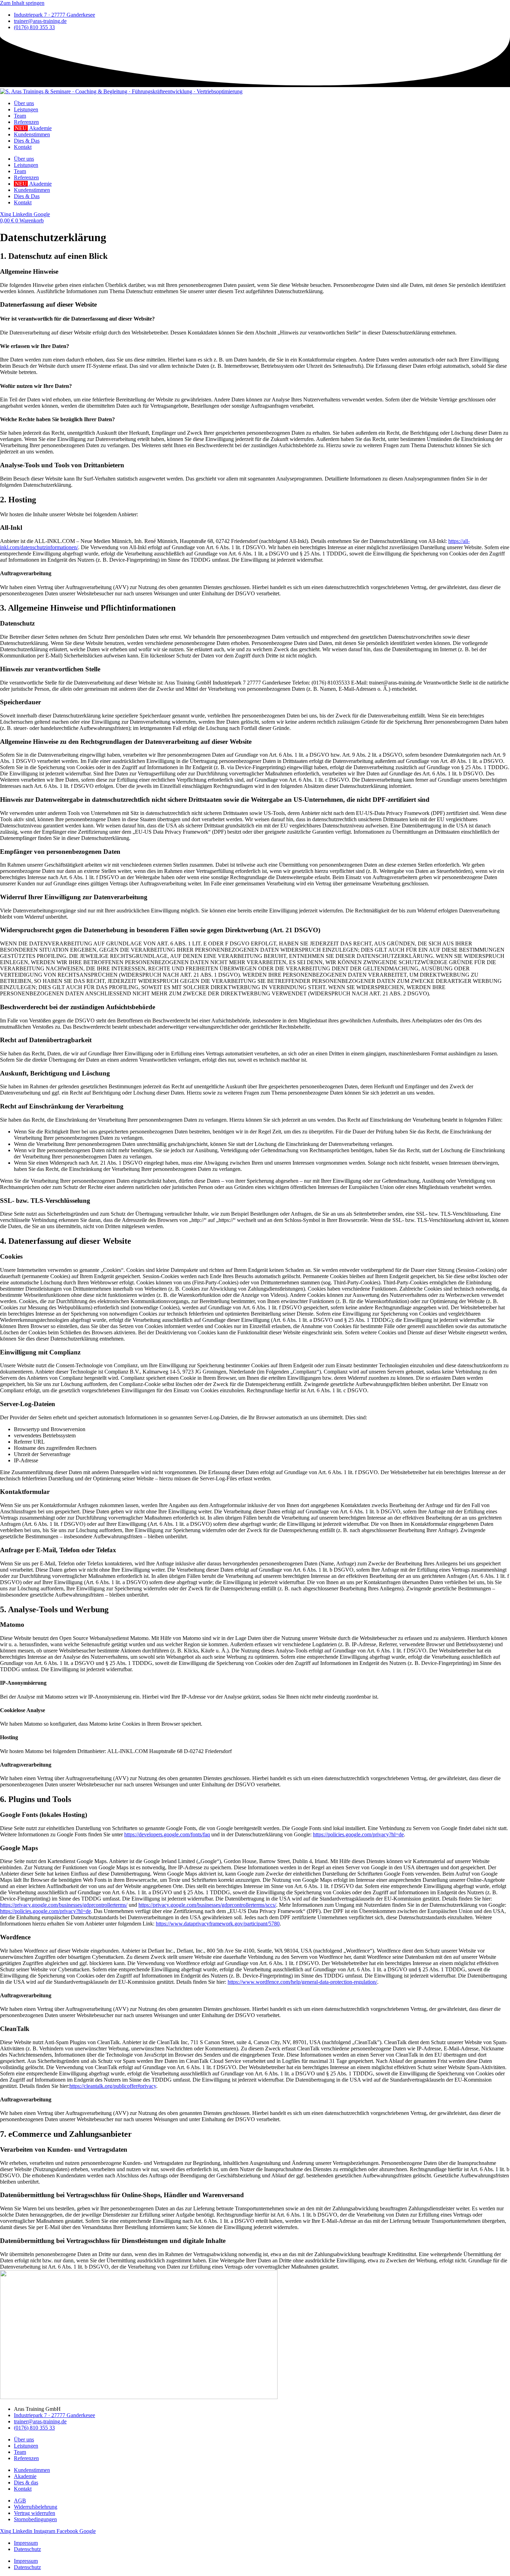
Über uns (24, 103)
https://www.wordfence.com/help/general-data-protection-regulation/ (302, 1982)
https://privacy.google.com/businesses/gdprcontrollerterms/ (64, 1905)
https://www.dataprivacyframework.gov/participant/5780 (218, 1924)
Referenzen (26, 122)
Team (20, 116)
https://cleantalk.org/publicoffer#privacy (113, 2086)
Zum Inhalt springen (22, 3)
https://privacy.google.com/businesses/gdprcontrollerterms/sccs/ (207, 1905)
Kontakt (23, 147)
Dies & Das (27, 141)
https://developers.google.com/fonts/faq (167, 1834)
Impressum (26, 2543)
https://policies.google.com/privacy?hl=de (358, 1834)
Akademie (33, 128)
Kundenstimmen (32, 134)
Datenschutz (27, 2549)
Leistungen (26, 109)
